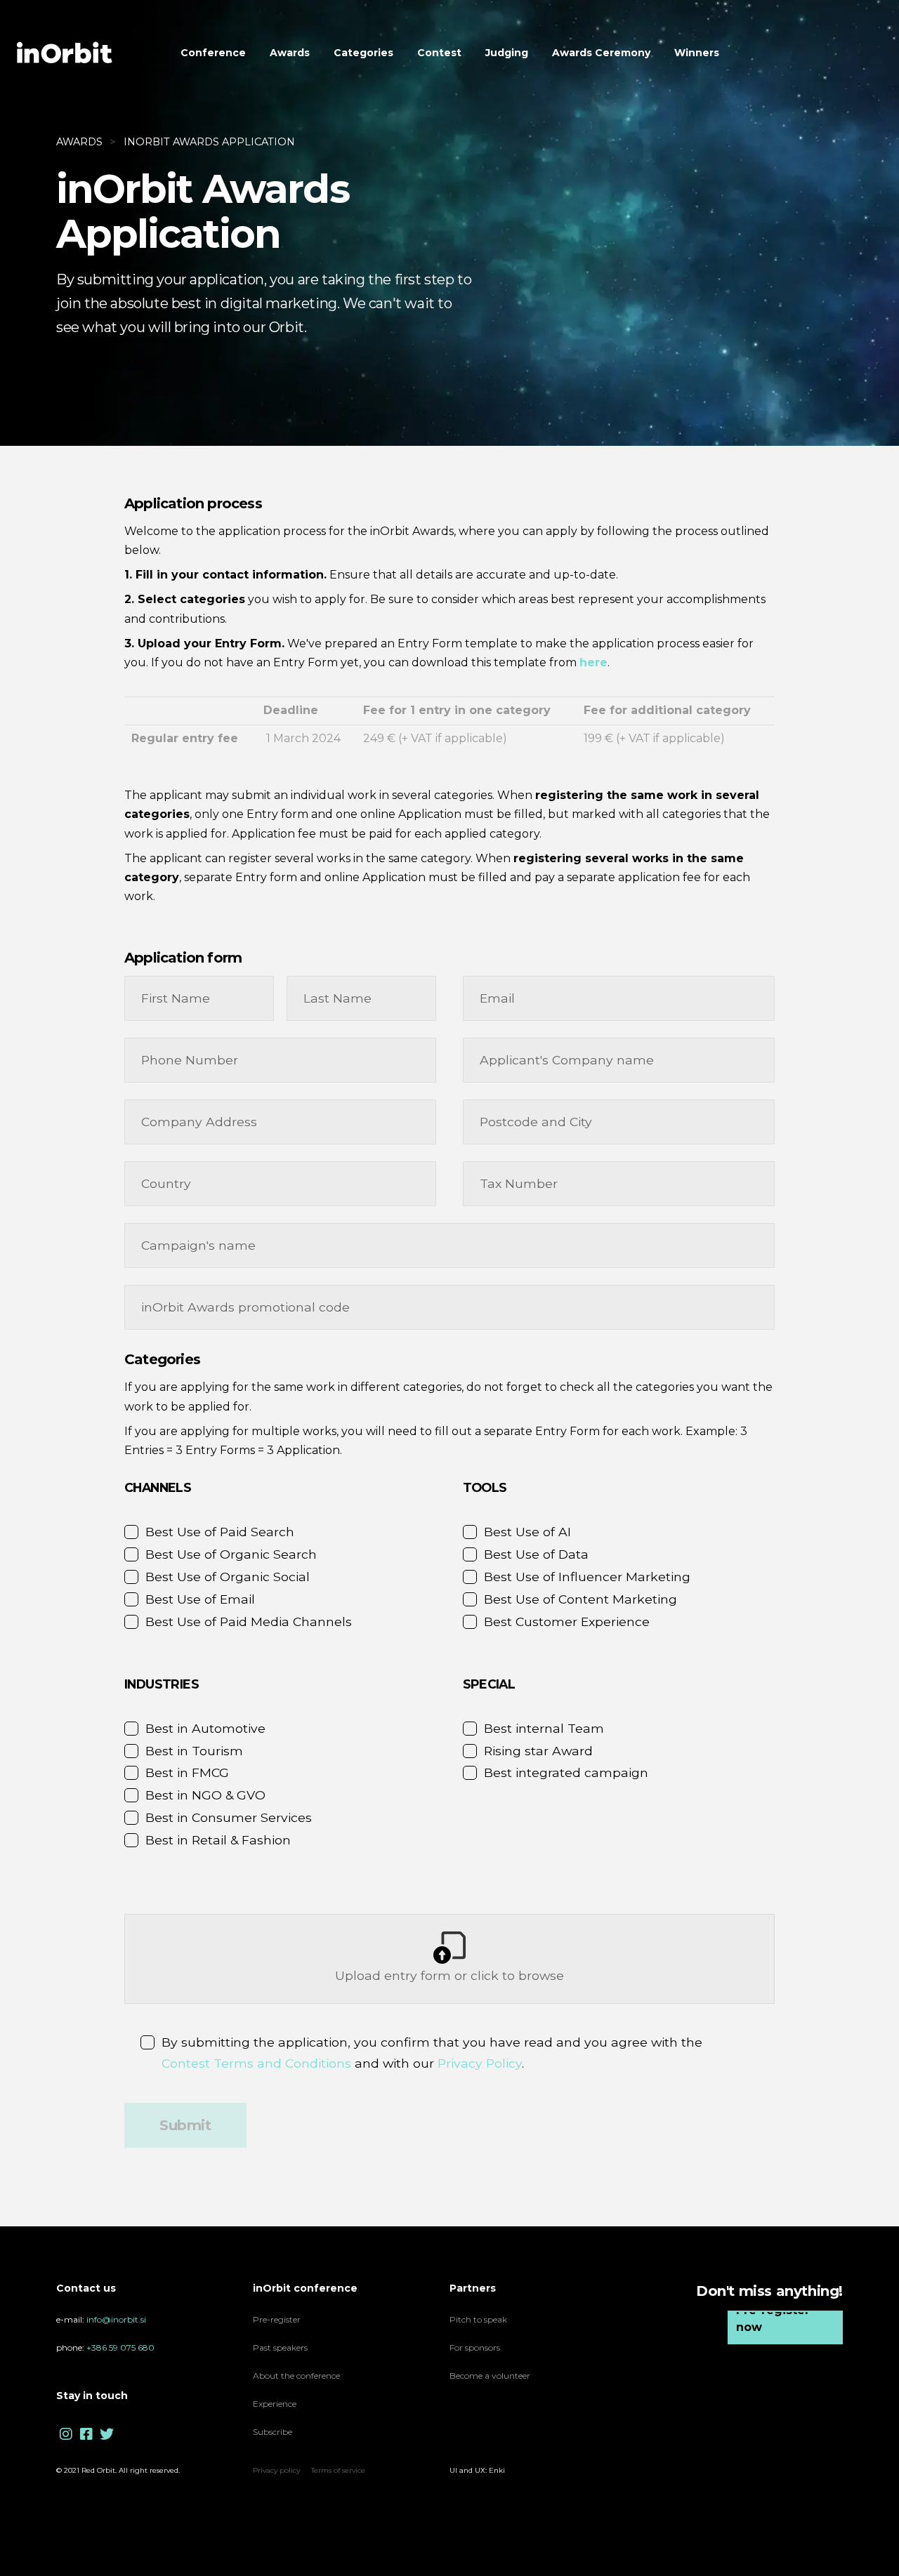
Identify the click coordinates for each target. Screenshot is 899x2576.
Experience (276, 2404)
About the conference (296, 2376)
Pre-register (277, 2319)
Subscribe (273, 2432)
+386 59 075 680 (120, 2347)
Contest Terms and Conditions (256, 2063)
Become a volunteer (490, 2376)
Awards (79, 142)
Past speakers (280, 2347)
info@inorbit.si (116, 2319)
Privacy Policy (480, 2063)
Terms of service (338, 2470)
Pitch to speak (478, 2319)
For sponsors (475, 2347)
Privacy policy (276, 2470)
